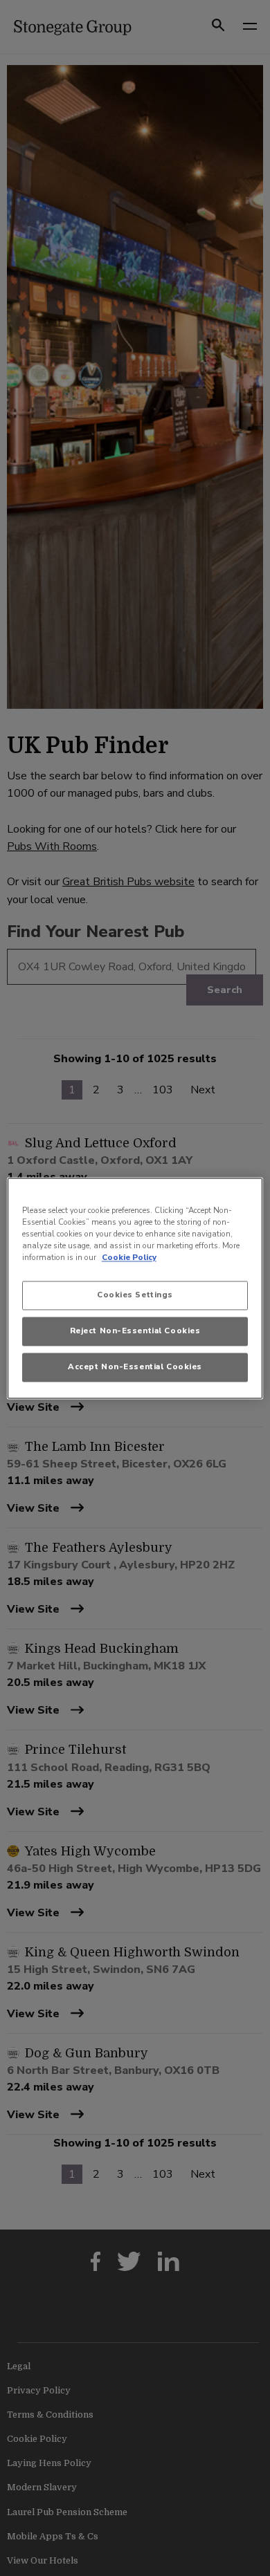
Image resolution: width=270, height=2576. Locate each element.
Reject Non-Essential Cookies (135, 1331)
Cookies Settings (135, 1295)
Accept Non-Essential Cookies (135, 1366)
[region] (135, 1288)
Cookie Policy (129, 1257)
